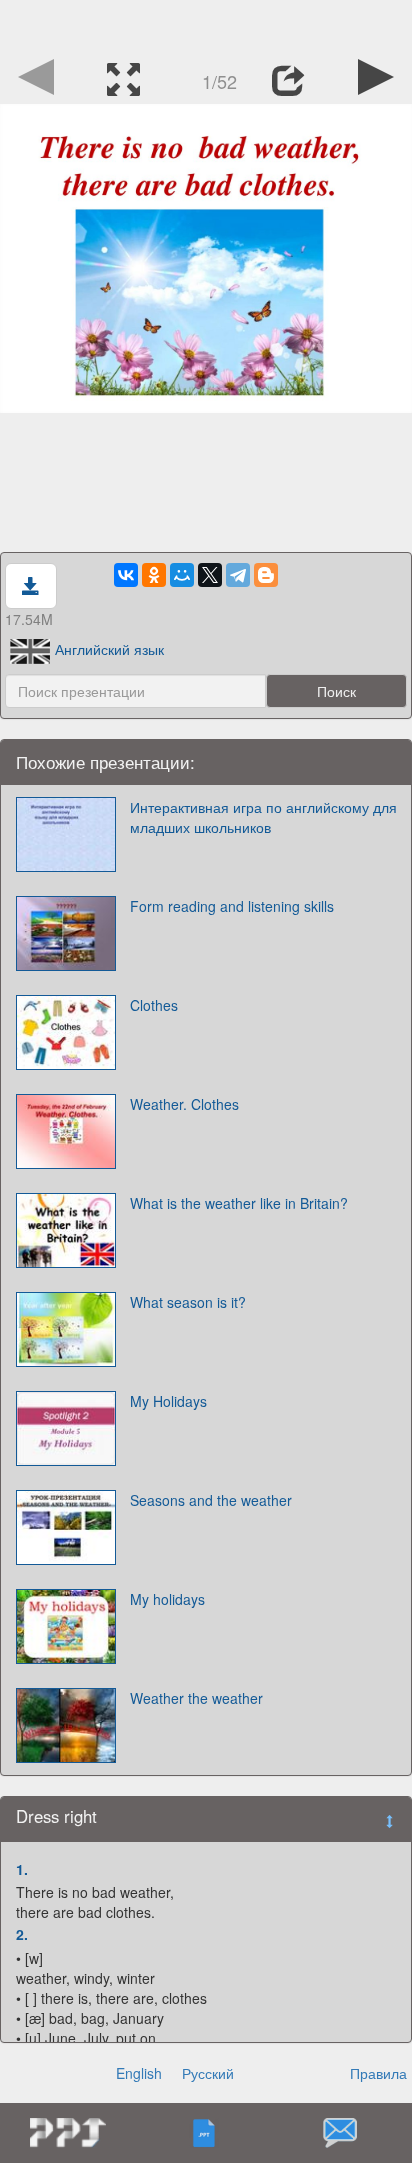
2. (22, 1934)
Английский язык (109, 649)
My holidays (167, 1599)
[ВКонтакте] (126, 575)
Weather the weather (196, 1698)
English (139, 2073)
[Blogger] (266, 575)
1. (22, 1869)
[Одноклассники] (154, 575)
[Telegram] (238, 575)
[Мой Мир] (182, 575)
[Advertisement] (206, 25)
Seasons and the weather (211, 1500)
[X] (210, 575)
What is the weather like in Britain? (239, 1203)
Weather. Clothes (184, 1104)
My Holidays (168, 1401)
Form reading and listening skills (232, 906)
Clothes (154, 1005)
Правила (378, 2073)
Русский (208, 2073)
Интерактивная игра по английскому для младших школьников (263, 817)
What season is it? (188, 1302)
